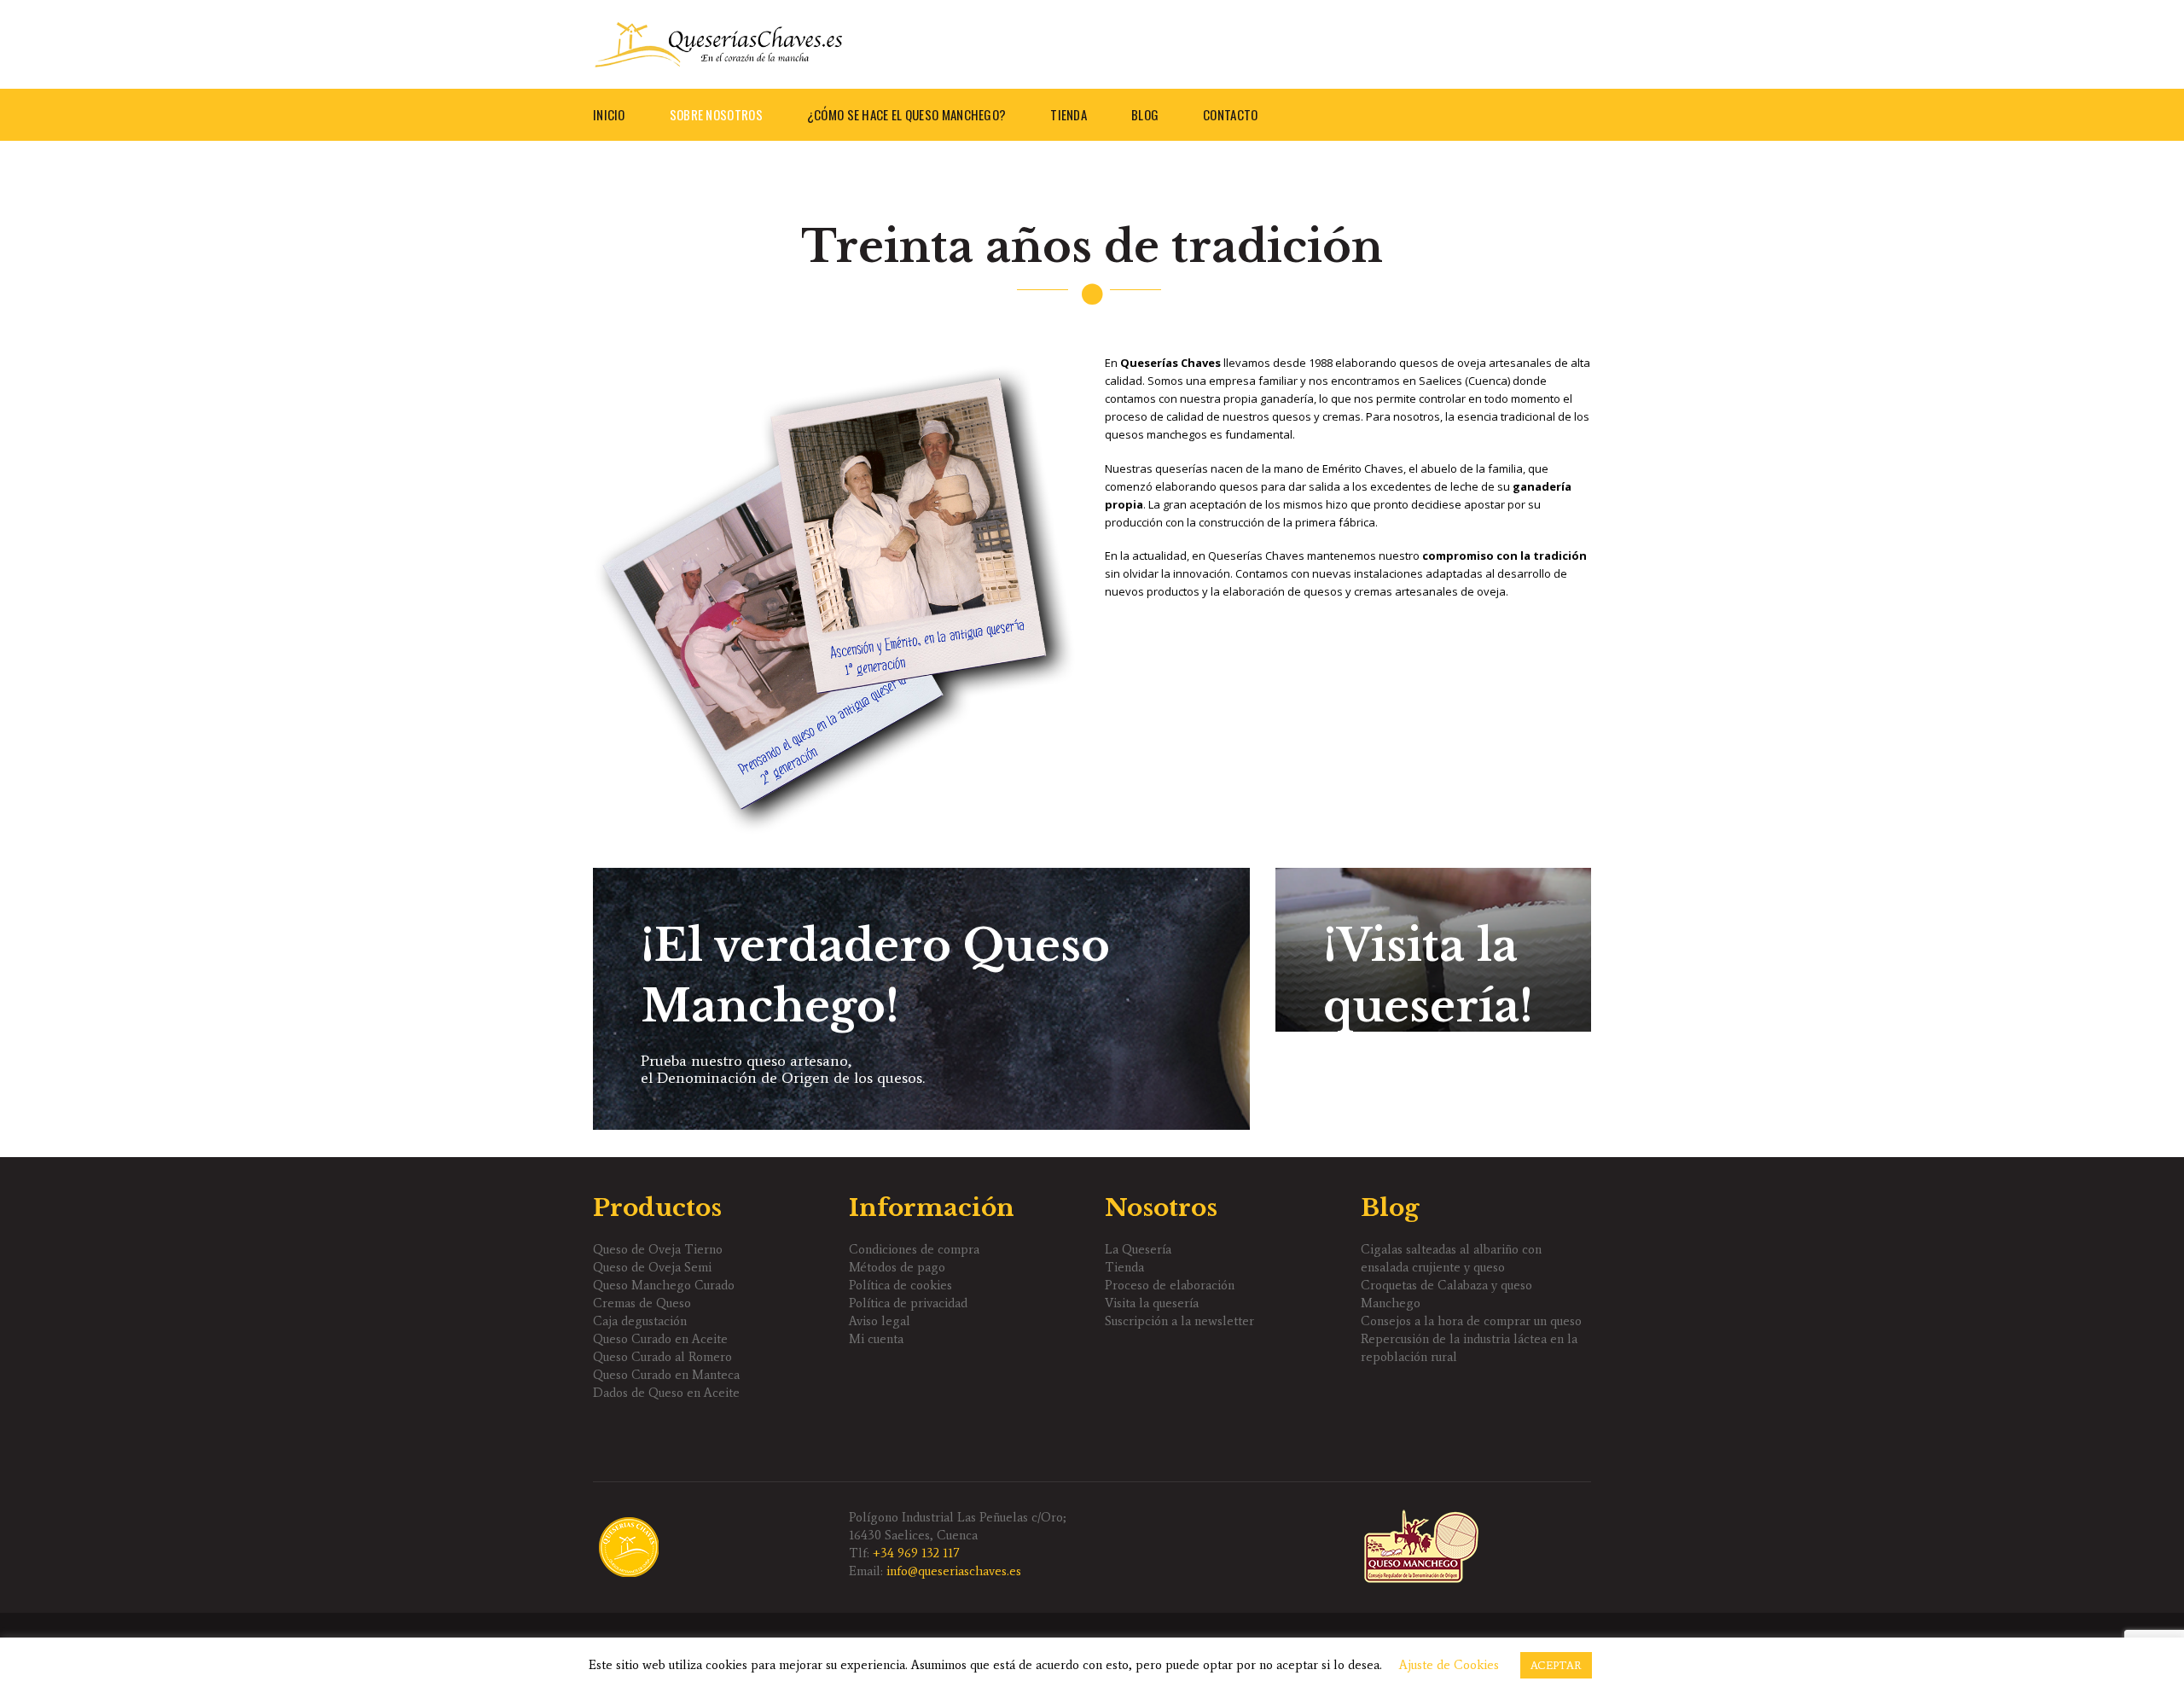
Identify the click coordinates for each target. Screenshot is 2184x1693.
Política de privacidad (908, 1303)
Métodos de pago (897, 1267)
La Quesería (1138, 1249)
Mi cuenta (876, 1339)
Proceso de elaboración (1170, 1285)
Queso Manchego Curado (664, 1285)
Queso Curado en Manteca (666, 1375)
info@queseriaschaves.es (954, 1571)
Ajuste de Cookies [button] (1449, 1665)
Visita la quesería (1152, 1303)
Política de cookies (900, 1285)
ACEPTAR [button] (1556, 1665)
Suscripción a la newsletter (1179, 1321)
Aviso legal (880, 1321)
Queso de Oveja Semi (652, 1267)
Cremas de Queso (642, 1303)
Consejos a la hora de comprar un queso (1471, 1321)
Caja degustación (640, 1321)
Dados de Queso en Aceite (666, 1393)
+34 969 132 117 (916, 1553)
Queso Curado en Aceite (660, 1339)
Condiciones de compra (914, 1249)
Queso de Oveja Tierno (658, 1249)
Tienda (1124, 1267)
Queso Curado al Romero (662, 1357)
